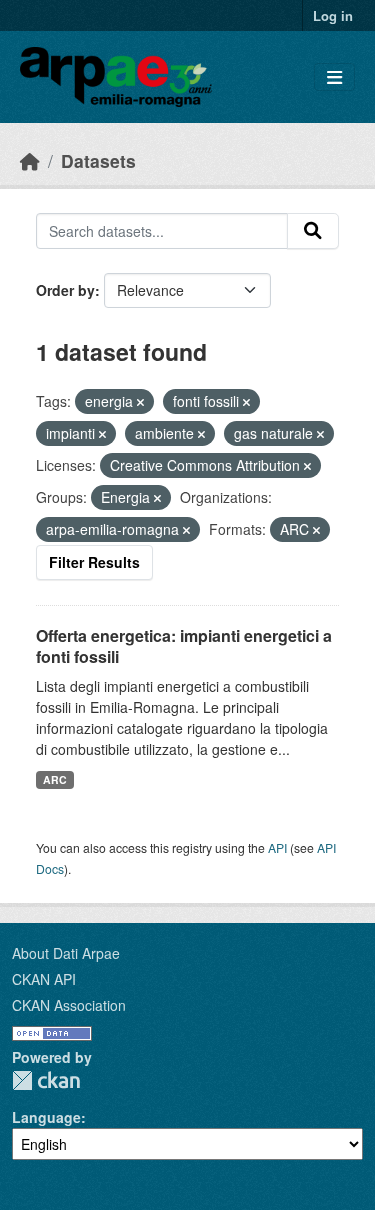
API (277, 847)
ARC (55, 779)
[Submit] (313, 231)
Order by (65, 290)
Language (46, 1117)
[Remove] (140, 402)
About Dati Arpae (66, 953)
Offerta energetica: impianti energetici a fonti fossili (184, 646)
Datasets (98, 160)
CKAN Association (69, 1005)
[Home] (30, 160)
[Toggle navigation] (334, 77)
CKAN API (44, 979)
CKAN (46, 1080)
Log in (333, 15)
